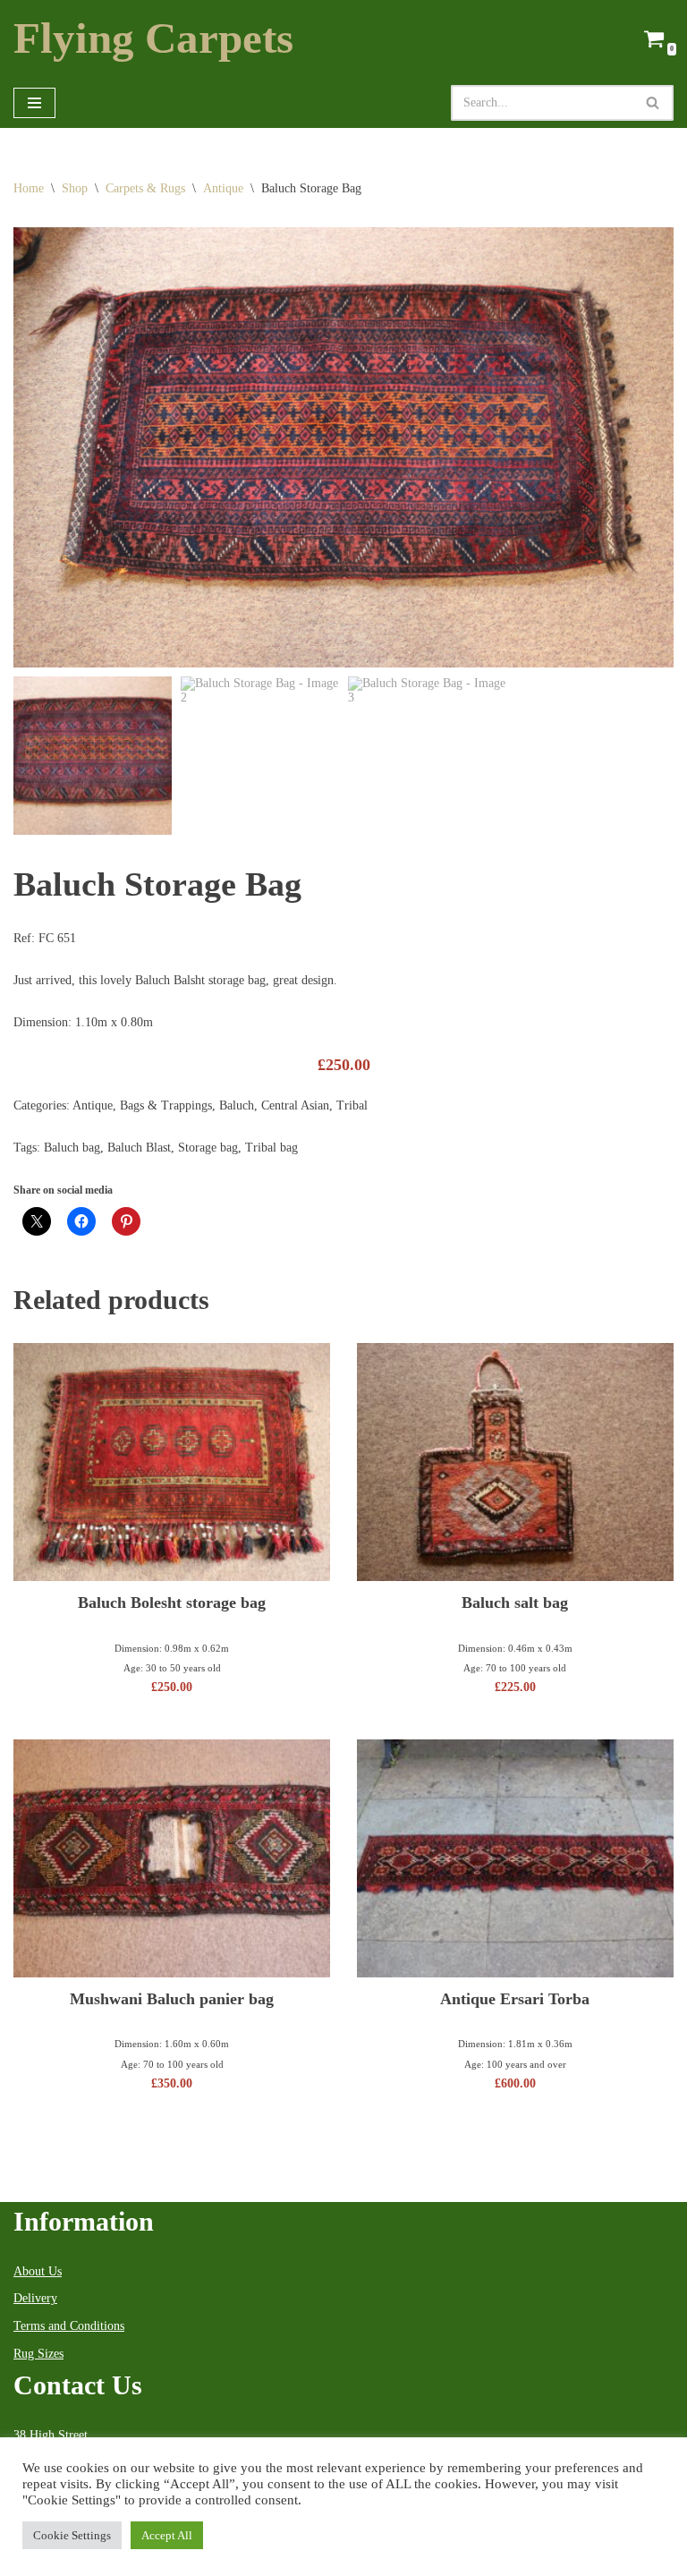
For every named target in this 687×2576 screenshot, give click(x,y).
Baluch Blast (139, 1148)
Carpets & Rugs (145, 188)
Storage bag (208, 1148)
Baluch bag (72, 1148)
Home (29, 188)
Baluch (237, 1105)
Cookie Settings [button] (72, 2535)
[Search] (653, 103)
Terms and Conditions (69, 2326)
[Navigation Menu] (34, 103)
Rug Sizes (38, 2354)
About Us (38, 2271)
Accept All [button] (167, 2535)
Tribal (352, 1105)
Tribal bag (271, 1148)
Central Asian (295, 1105)
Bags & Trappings (166, 1105)
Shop (75, 188)
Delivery (35, 2298)
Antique (223, 188)
